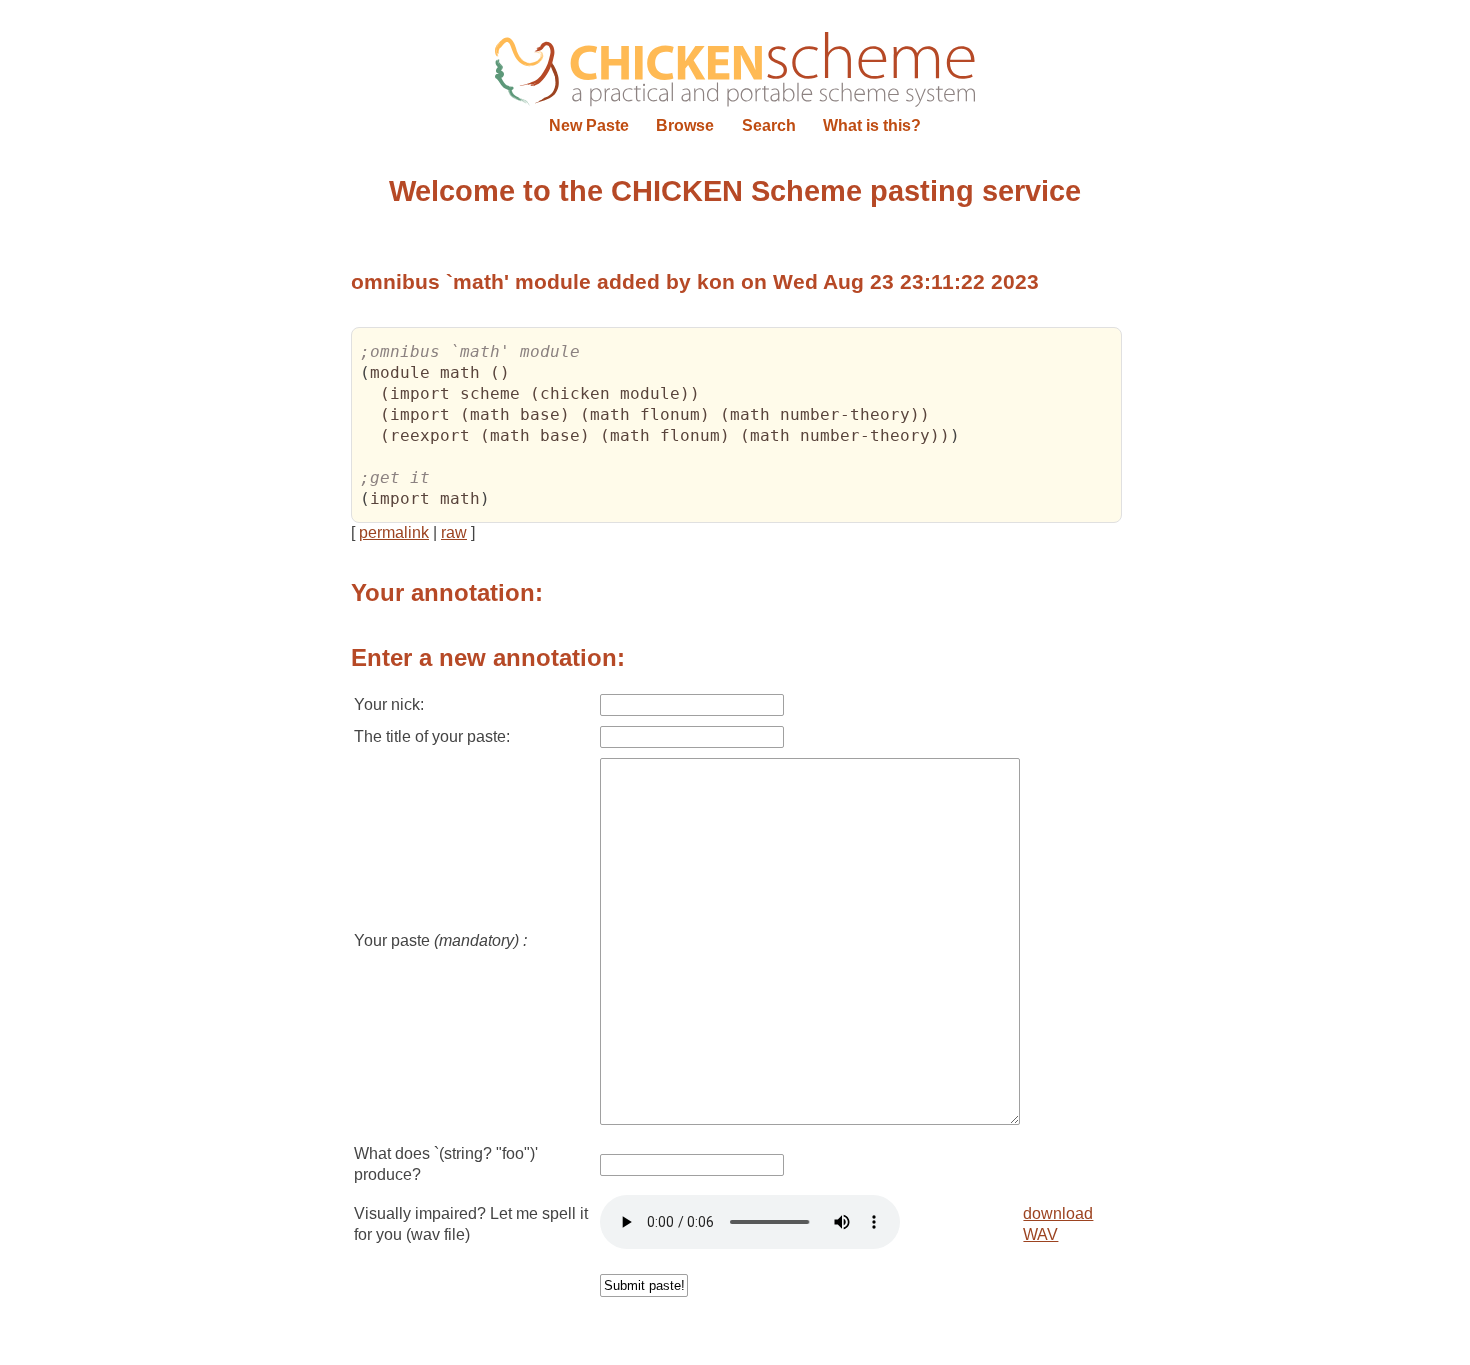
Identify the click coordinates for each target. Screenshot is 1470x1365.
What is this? (872, 125)
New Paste (589, 125)
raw (454, 532)
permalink (394, 532)
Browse (685, 125)
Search (769, 125)
